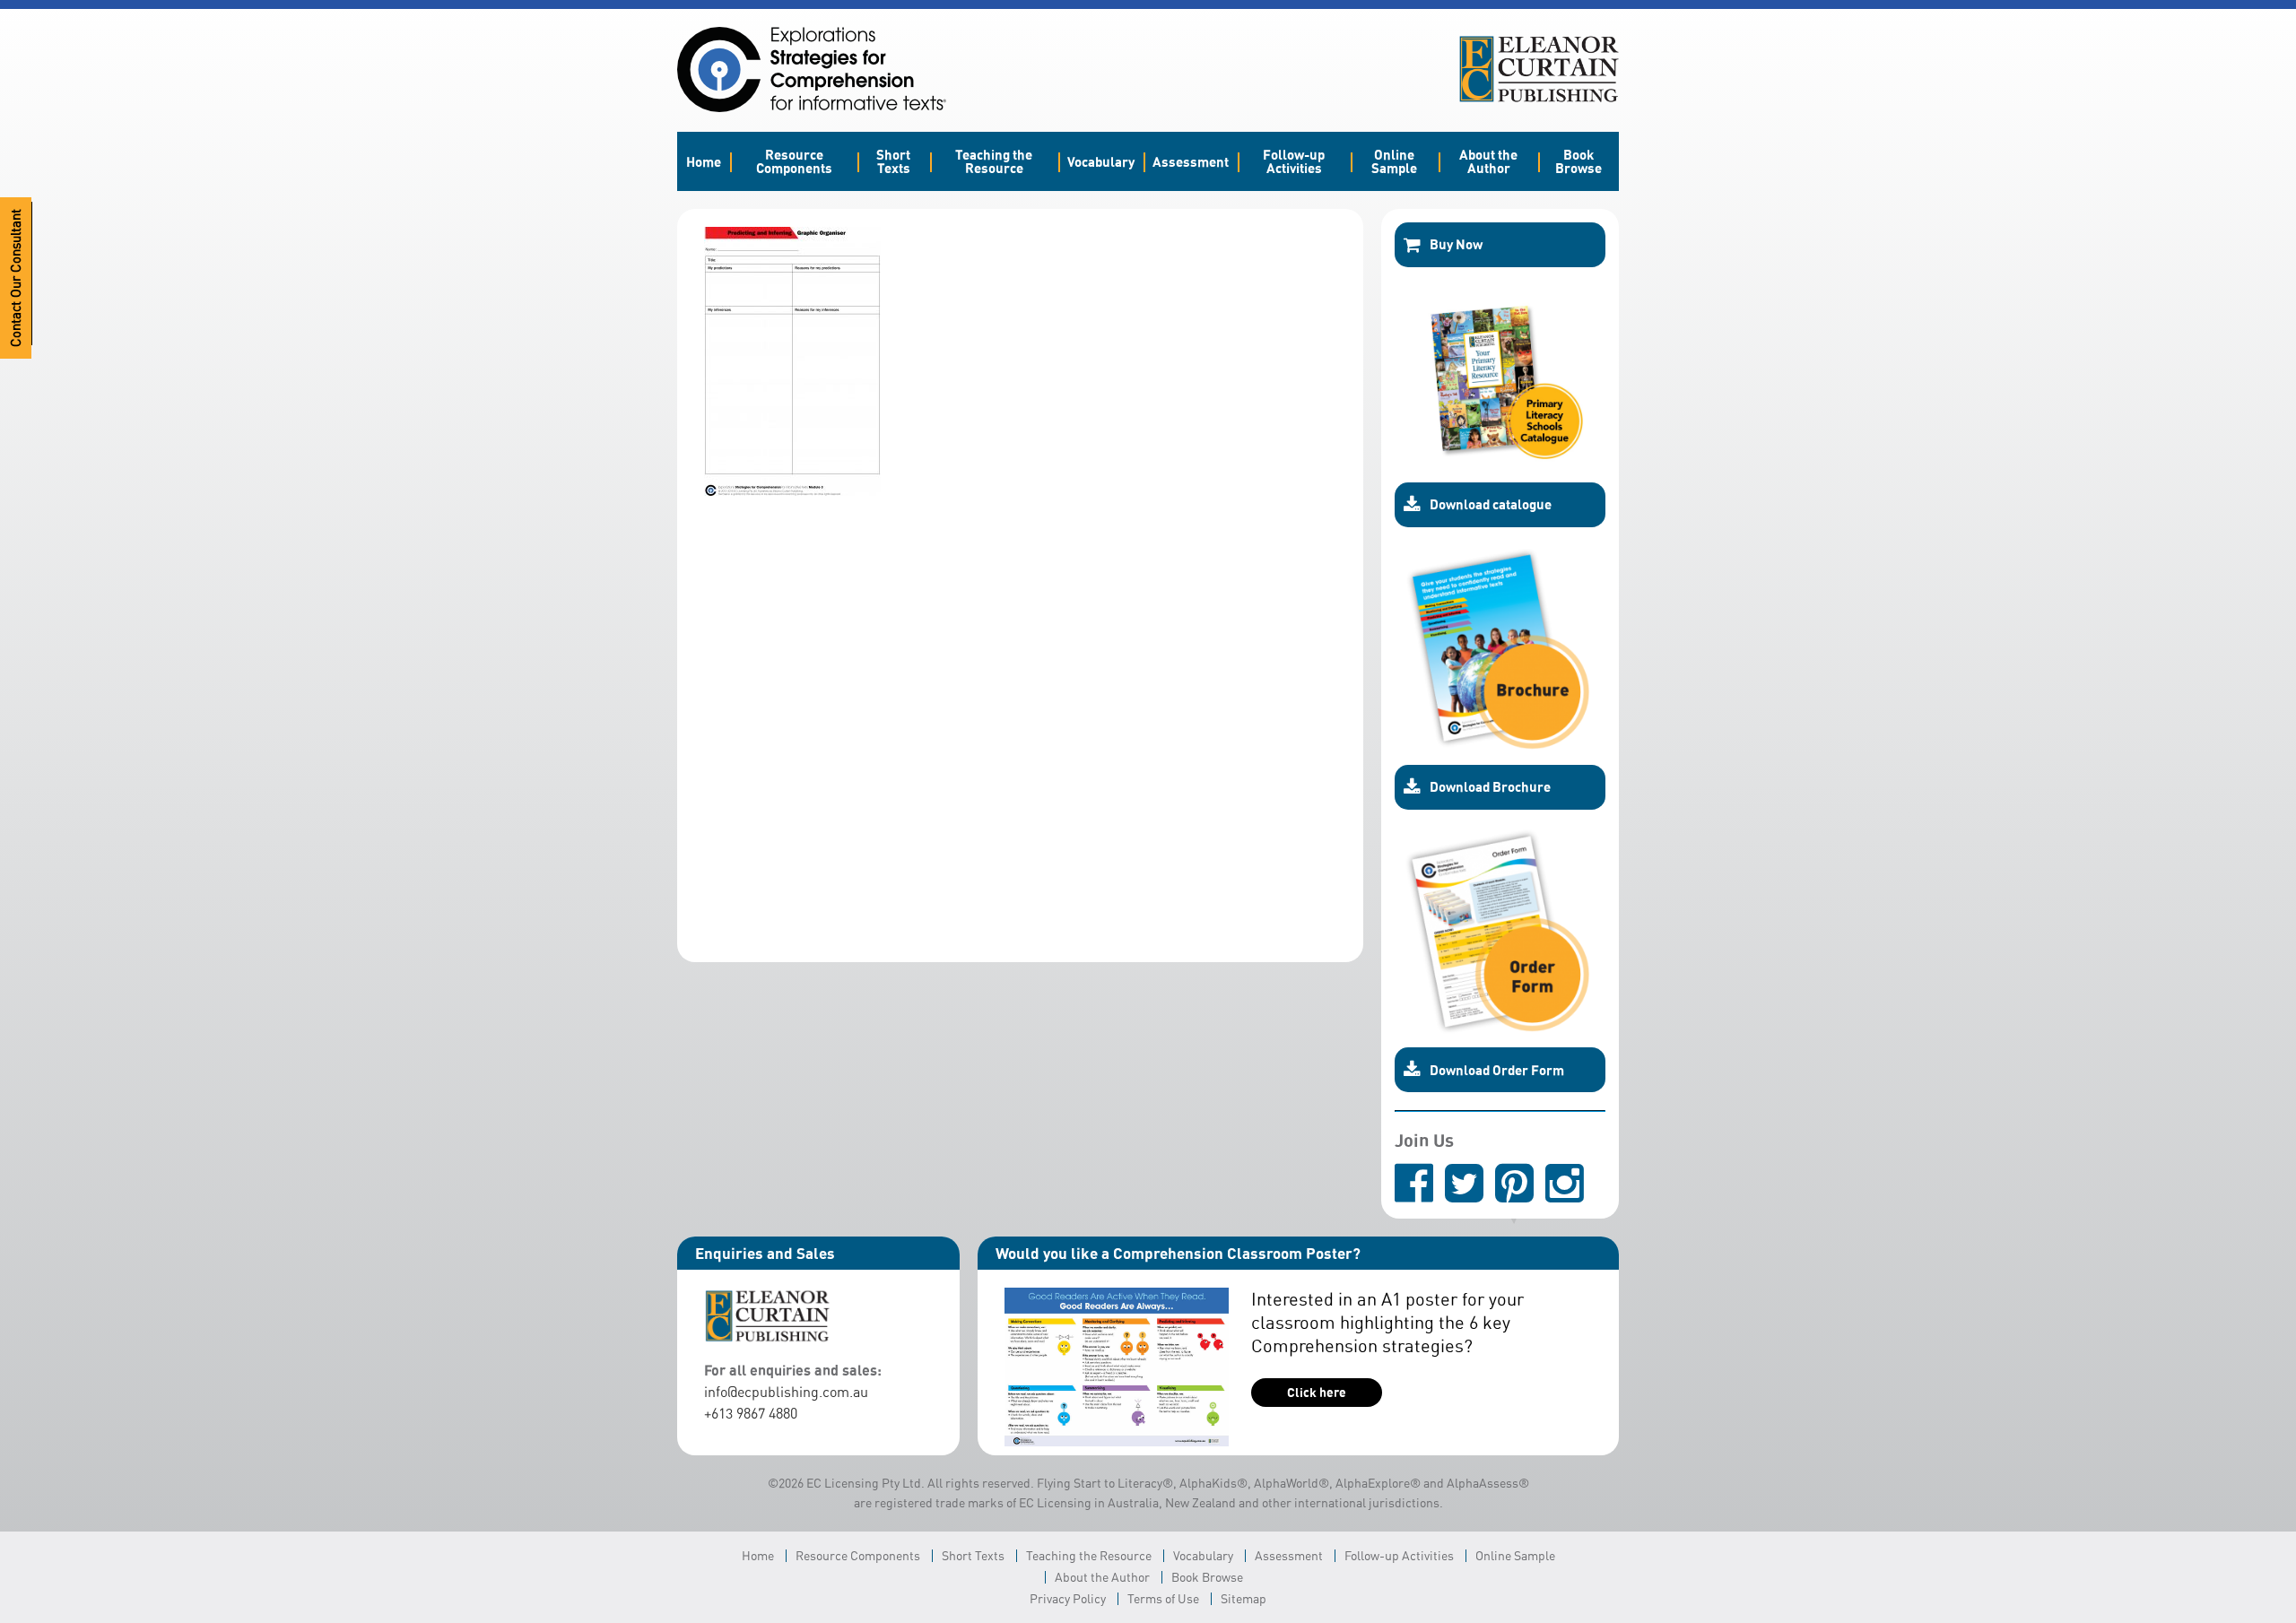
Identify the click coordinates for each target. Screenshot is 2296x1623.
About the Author (1488, 161)
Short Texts (893, 161)
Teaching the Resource (994, 161)
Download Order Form (1497, 1070)
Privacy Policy (1068, 1598)
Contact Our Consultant (16, 278)
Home (704, 161)
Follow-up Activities (1294, 161)
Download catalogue (1491, 504)
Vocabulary (1101, 161)
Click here (1317, 1392)
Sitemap (1244, 1598)
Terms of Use (1163, 1598)
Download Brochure (1490, 786)
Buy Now (1456, 244)
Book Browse (1578, 161)
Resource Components (794, 161)
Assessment (1191, 161)
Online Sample (1394, 161)
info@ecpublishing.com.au (786, 1392)
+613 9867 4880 (751, 1413)
